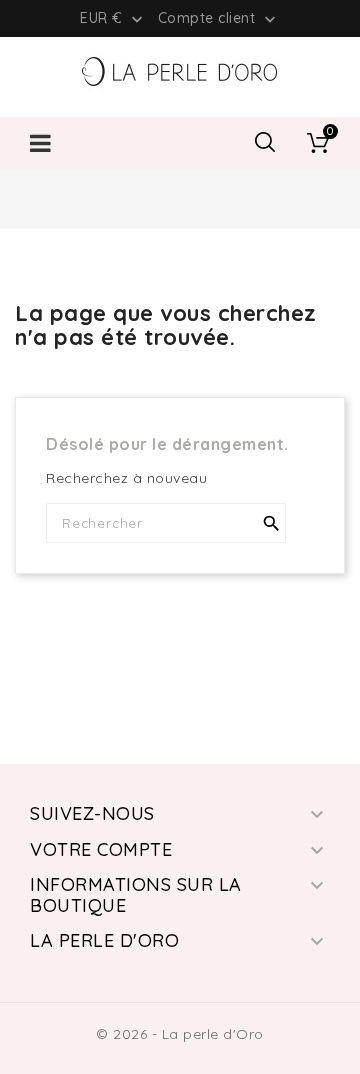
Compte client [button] (219, 19)
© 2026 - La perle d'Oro (180, 1034)
